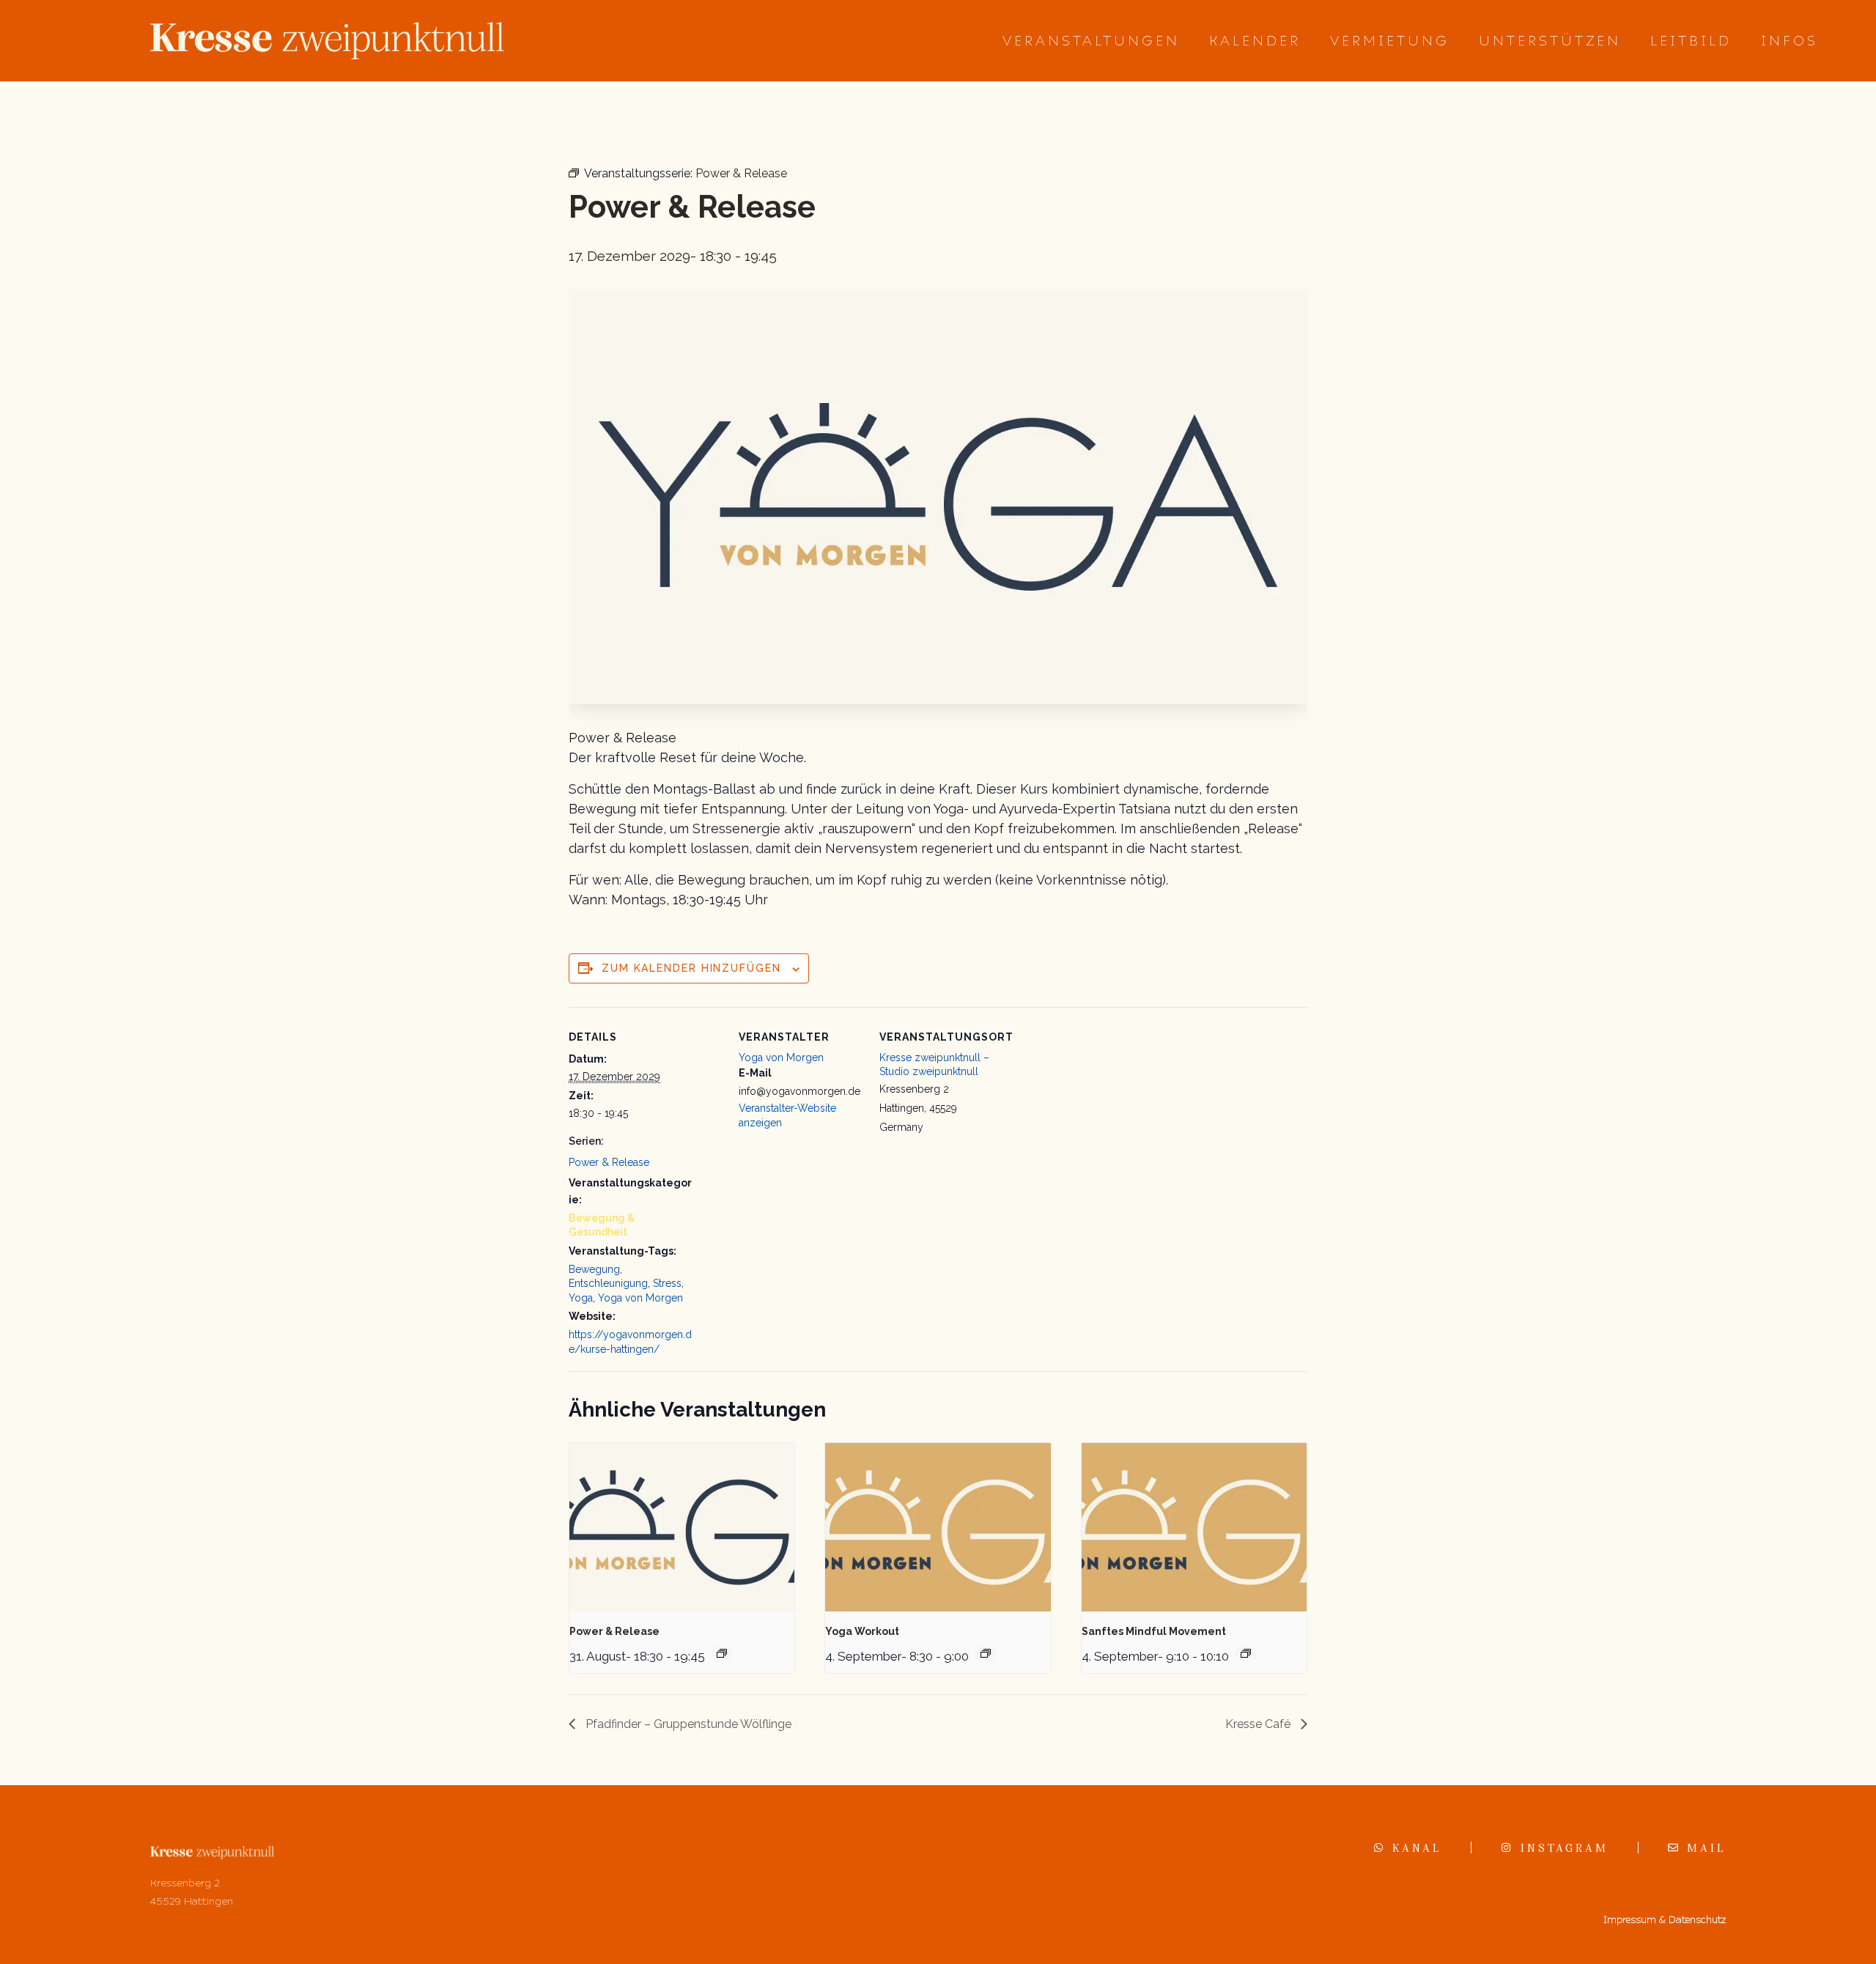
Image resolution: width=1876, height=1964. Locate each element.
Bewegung (594, 1269)
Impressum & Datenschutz (1665, 1920)
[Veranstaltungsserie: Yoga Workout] (986, 1653)
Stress (667, 1283)
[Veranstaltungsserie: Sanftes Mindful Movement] (1246, 1653)
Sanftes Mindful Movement (1154, 1631)
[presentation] (682, 1527)
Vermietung (1390, 41)
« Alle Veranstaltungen (638, 121)
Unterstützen (1550, 41)
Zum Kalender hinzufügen (691, 968)
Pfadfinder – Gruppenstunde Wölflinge (687, 1724)
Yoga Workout (862, 1631)
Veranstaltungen (1091, 41)
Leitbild (1691, 41)
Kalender (1255, 41)
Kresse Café (1259, 1724)
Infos (1790, 41)
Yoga (581, 1298)
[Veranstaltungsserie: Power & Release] (722, 1653)
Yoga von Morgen (640, 1298)
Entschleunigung (608, 1283)
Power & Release (609, 1162)
